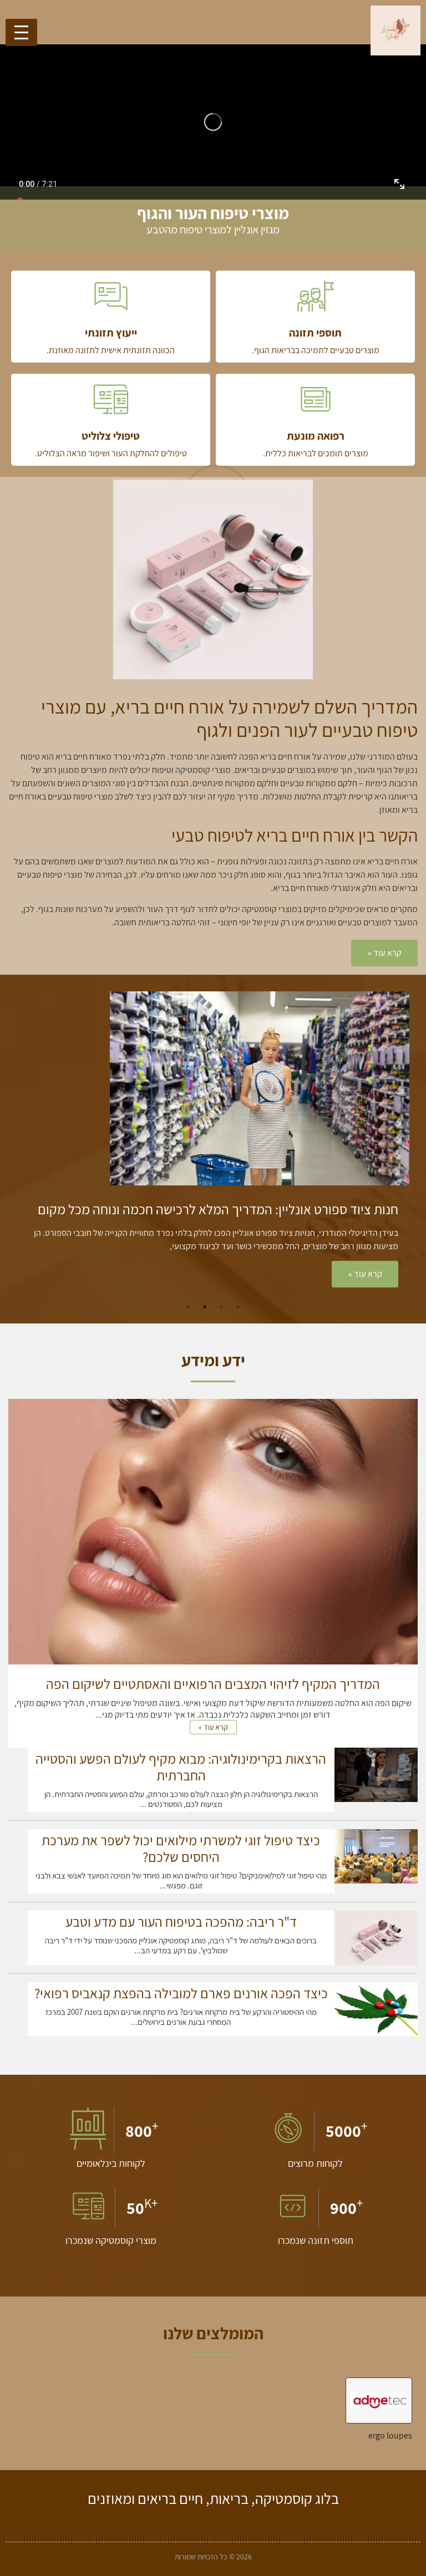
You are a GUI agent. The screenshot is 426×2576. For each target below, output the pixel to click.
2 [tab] (221, 1307)
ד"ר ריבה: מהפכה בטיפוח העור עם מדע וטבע (181, 1921)
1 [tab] (238, 1307)
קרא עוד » (240, 1274)
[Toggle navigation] (21, 32)
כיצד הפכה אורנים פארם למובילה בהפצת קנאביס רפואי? (181, 1993)
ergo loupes (390, 2435)
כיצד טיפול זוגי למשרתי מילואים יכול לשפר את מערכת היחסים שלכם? (181, 1848)
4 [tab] (188, 1307)
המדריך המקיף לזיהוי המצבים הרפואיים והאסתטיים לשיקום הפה (213, 1684)
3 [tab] (205, 1307)
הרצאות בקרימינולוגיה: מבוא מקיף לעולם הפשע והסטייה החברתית (181, 1767)
